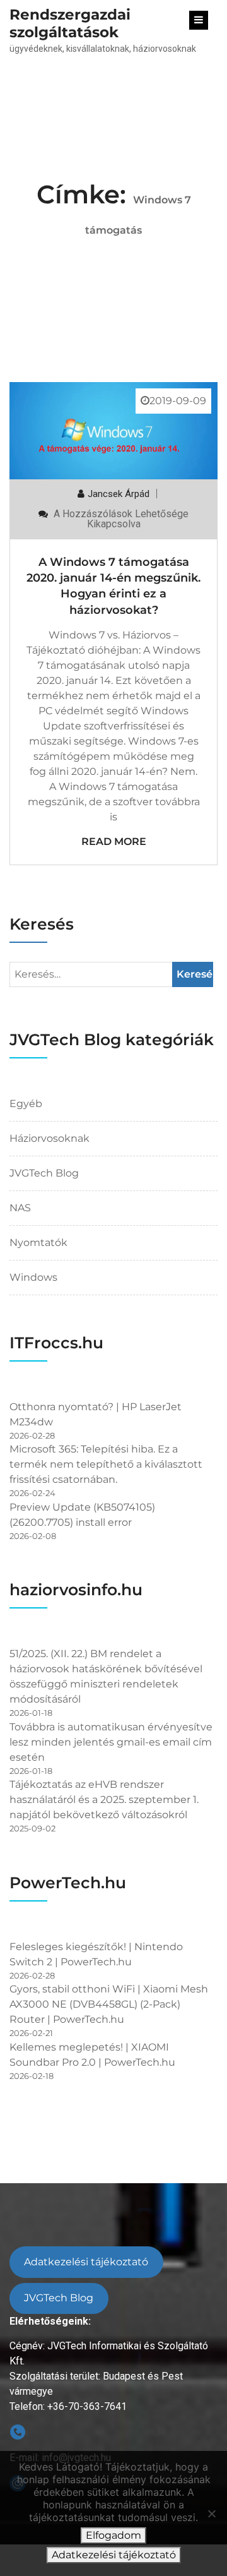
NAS (20, 1208)
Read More (114, 842)
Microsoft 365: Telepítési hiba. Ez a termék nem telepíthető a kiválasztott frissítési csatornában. (106, 1464)
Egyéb (26, 1104)
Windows (33, 1277)
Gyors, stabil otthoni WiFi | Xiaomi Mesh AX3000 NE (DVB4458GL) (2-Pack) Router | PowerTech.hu (109, 2004)
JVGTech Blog (44, 1173)
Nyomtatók (38, 1243)
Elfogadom (113, 2535)
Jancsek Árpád (119, 494)
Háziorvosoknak (49, 1138)
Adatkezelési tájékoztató (86, 2262)
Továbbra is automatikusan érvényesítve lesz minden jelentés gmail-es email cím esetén (111, 1742)
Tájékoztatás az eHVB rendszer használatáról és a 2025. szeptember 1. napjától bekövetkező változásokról (104, 1800)
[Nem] (211, 2513)
